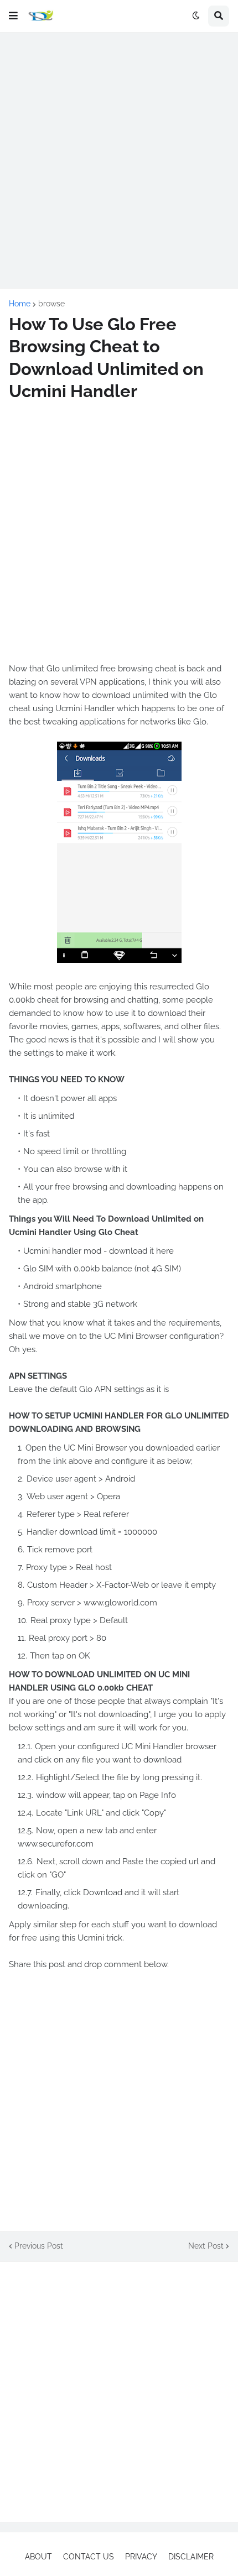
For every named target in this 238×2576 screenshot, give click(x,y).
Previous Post (39, 2246)
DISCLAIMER (191, 2557)
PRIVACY (141, 2557)
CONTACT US (89, 2557)
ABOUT (38, 2557)
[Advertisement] (119, 160)
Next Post (206, 2246)
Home (20, 304)
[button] (13, 16)
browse (51, 304)
